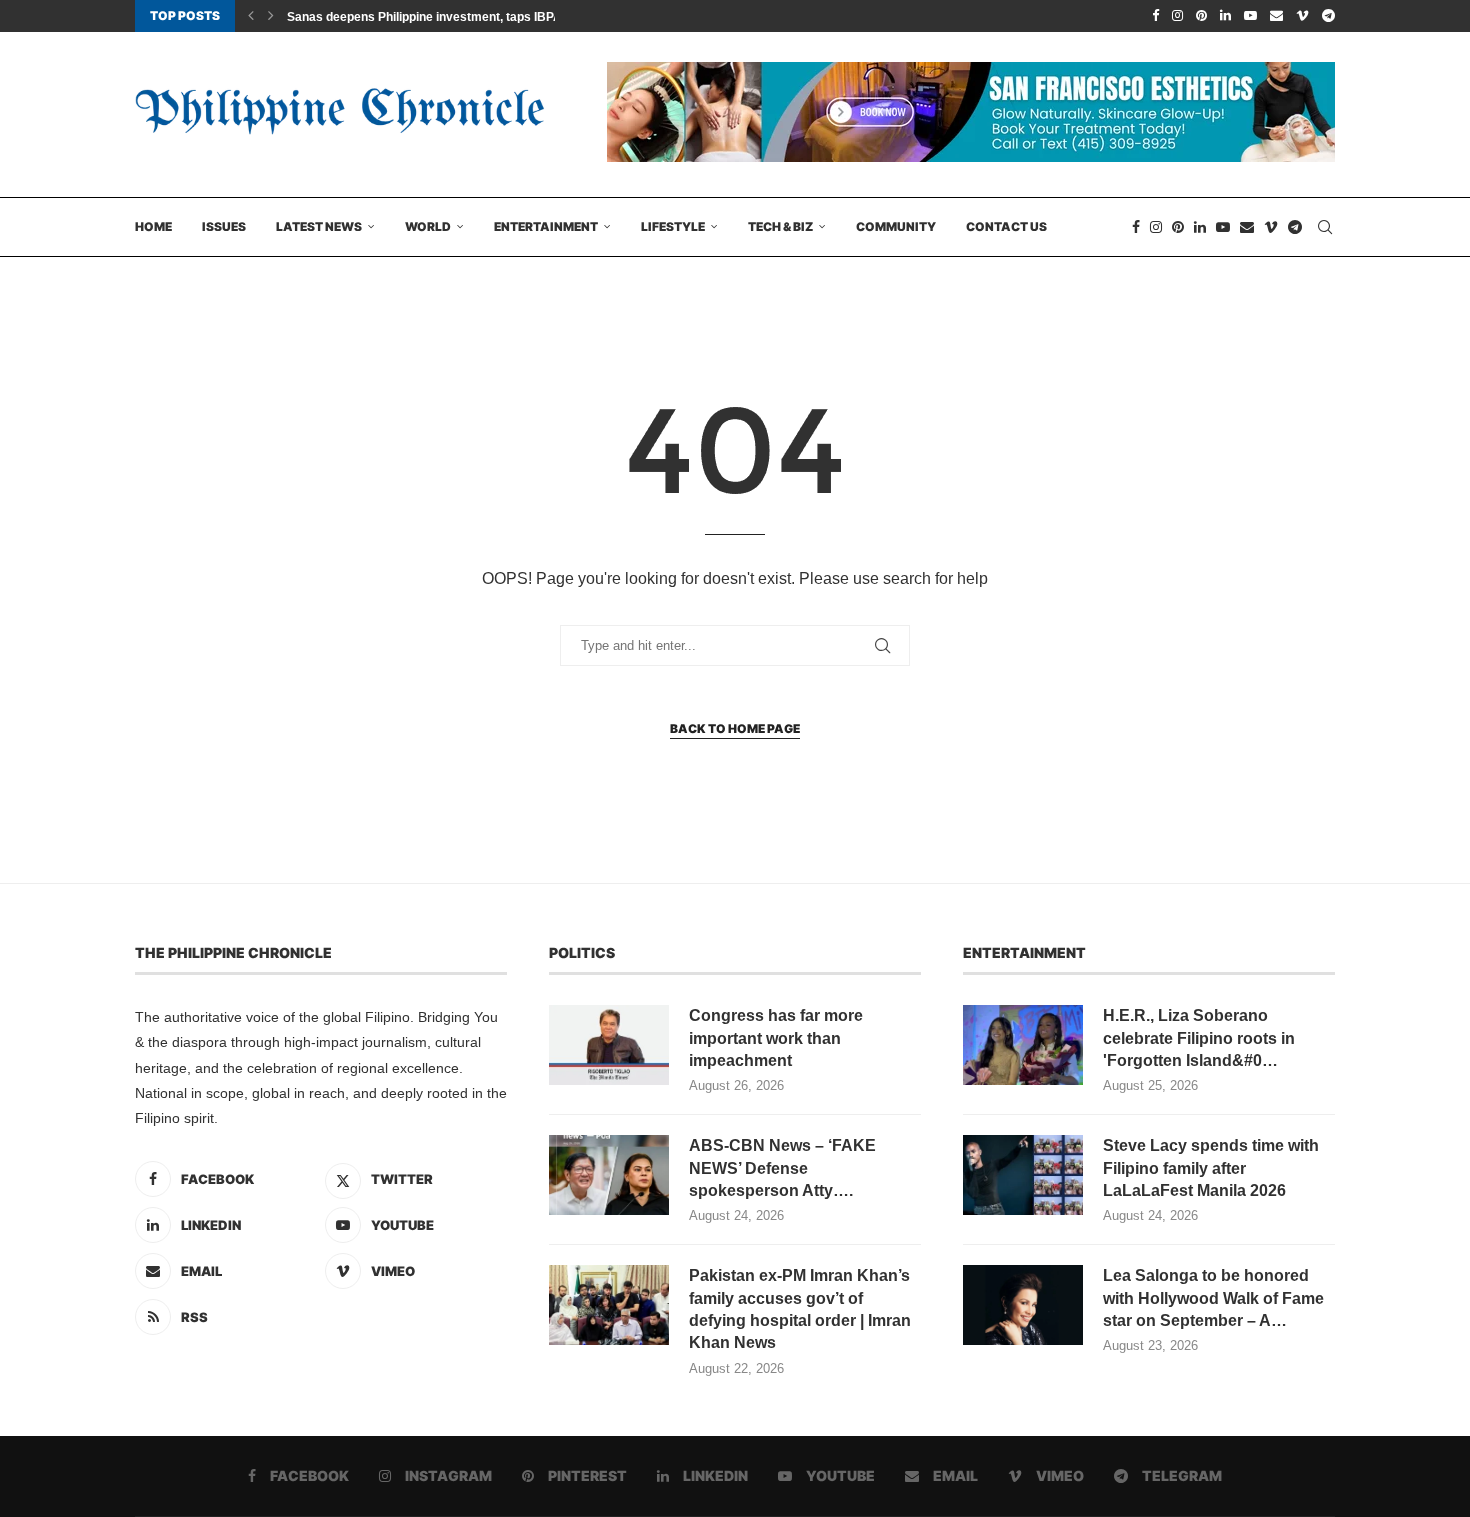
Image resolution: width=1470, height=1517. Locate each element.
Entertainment (546, 226)
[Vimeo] (1302, 16)
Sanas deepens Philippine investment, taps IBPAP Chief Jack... (465, 17)
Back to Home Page (735, 728)
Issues (224, 226)
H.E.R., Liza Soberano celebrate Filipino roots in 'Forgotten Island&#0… (1199, 1038)
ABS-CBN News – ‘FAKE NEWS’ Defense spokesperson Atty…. (782, 1168)
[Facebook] (1155, 16)
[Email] (1276, 16)
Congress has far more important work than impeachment (776, 1038)
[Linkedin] (1225, 16)
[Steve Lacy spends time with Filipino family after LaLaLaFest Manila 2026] (1023, 1175)
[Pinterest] (1201, 16)
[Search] (1325, 227)
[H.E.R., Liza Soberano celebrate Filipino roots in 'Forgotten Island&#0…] (1023, 1045)
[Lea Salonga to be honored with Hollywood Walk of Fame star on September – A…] (1023, 1305)
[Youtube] (1250, 16)
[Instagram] (1177, 16)
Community (896, 226)
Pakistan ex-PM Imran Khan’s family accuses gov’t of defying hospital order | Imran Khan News (800, 1309)
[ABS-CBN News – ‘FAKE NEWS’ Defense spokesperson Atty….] (609, 1175)
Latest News (319, 226)
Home (153, 226)
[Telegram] (1328, 16)
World (428, 226)
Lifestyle (673, 226)
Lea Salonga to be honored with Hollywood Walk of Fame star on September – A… (1213, 1298)
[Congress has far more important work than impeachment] (609, 1045)
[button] (251, 16)
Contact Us (1006, 226)
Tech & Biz (780, 226)
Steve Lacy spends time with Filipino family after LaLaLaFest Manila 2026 (1211, 1168)
